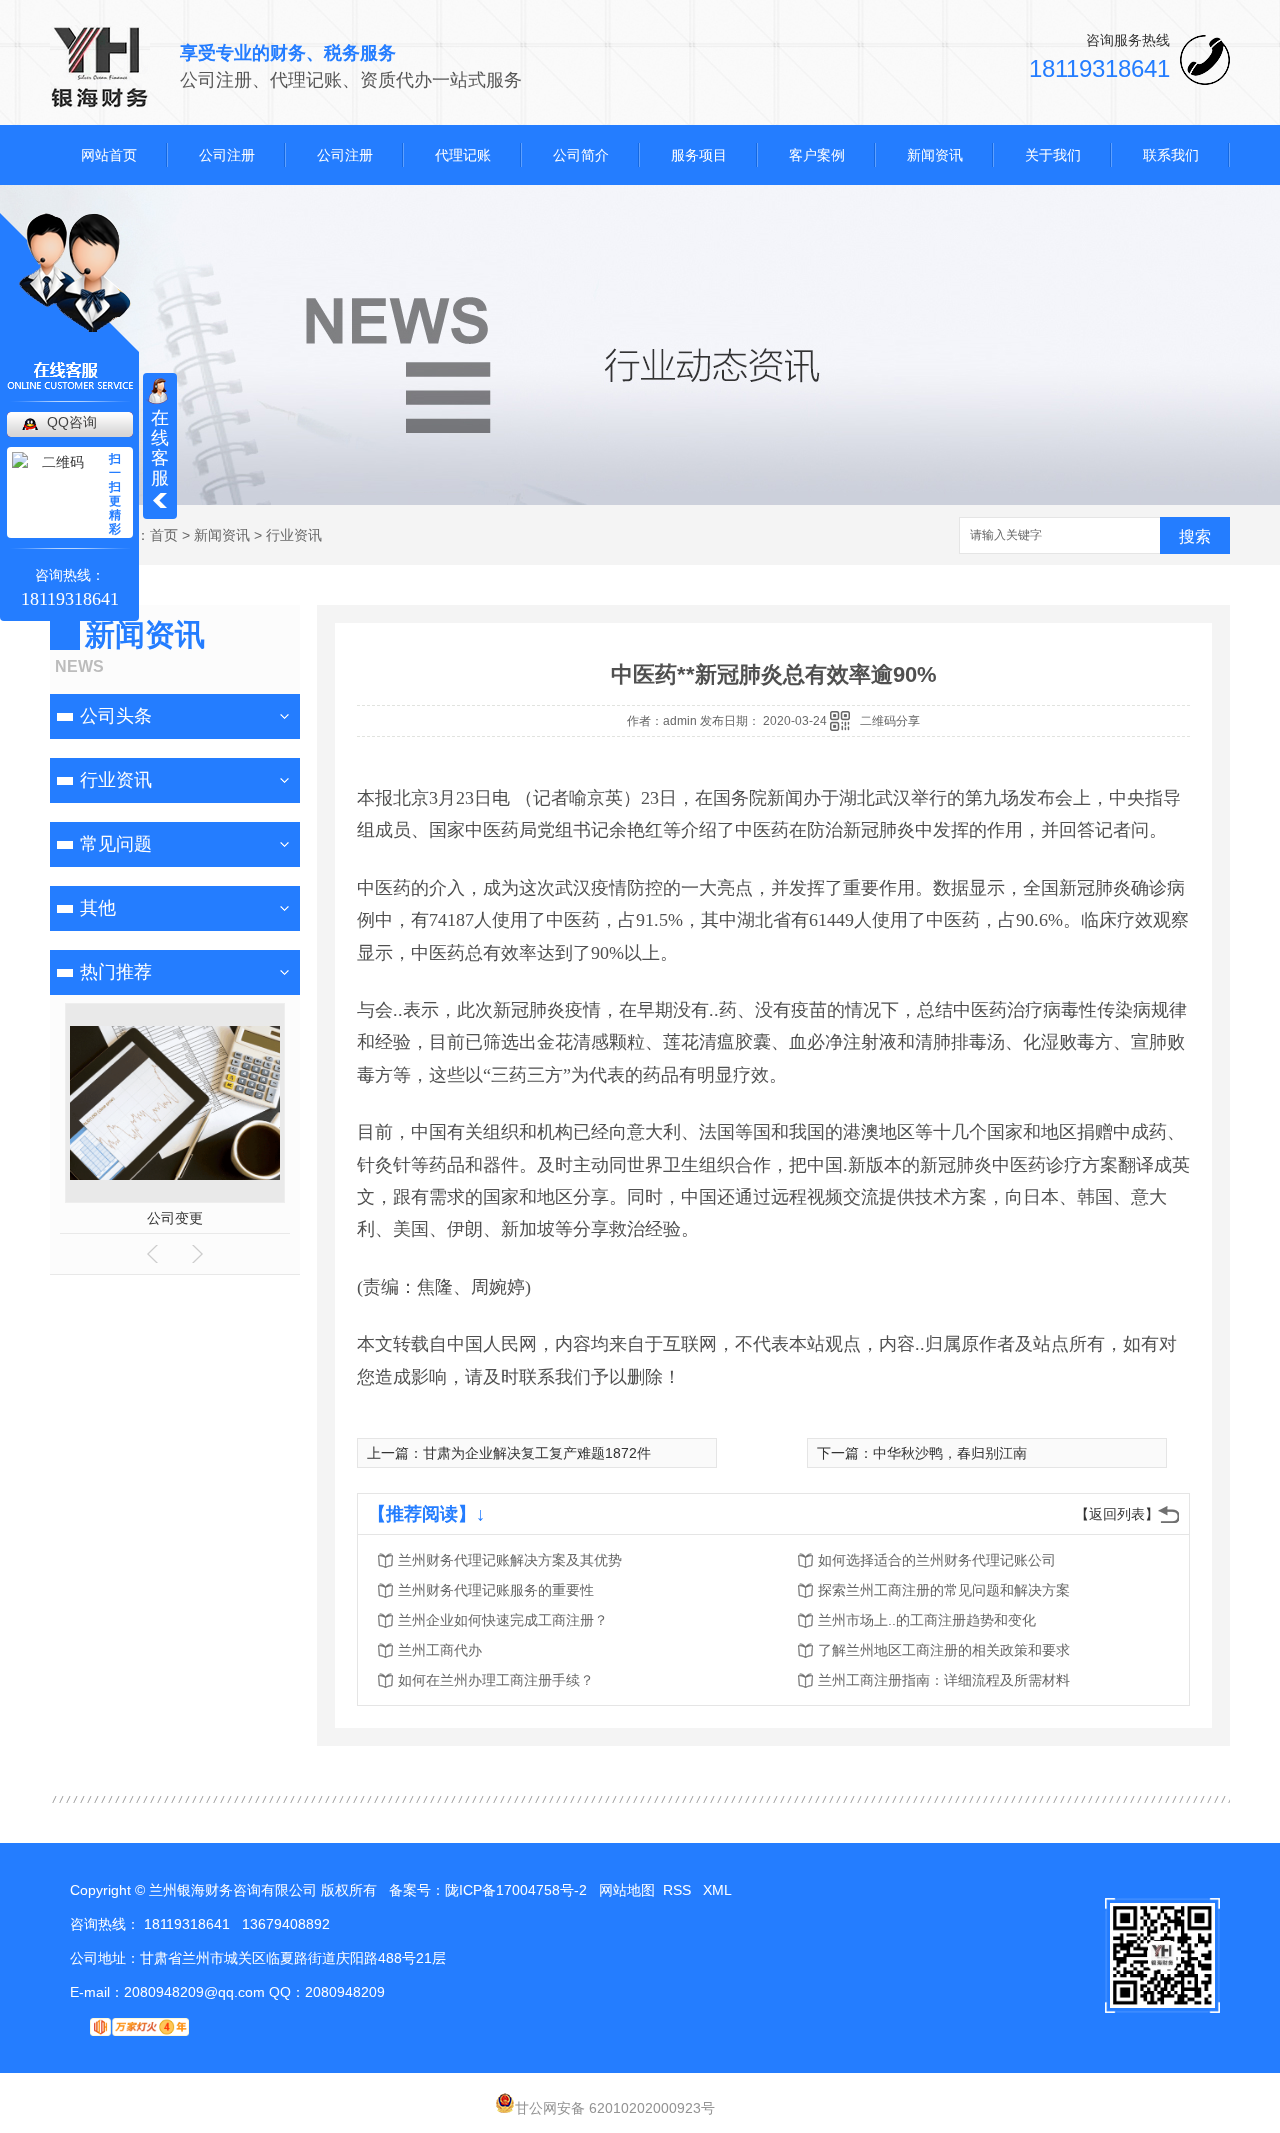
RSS (679, 1890)
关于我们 (1053, 155)
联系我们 (1171, 155)
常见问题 (116, 844)
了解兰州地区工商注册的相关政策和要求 (944, 1650)
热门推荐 (116, 972)
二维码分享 (890, 721)
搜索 (1195, 536)
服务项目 (699, 155)
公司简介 (581, 155)
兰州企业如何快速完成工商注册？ (503, 1620)
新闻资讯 (935, 155)
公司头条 (116, 716)
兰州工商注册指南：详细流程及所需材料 (944, 1680)
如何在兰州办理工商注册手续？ (496, 1680)
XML (719, 1890)
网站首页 (109, 155)
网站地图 (627, 1890)
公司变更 (175, 1218)
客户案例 (817, 155)
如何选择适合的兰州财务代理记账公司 (937, 1560)
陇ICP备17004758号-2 (516, 1890)
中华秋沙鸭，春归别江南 (950, 1453)
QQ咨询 (72, 422)
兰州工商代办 (440, 1650)
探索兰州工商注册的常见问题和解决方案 (944, 1590)
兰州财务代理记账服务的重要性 (496, 1590)
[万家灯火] (129, 2026)
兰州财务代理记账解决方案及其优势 (510, 1560)
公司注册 (227, 155)
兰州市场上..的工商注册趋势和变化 (927, 1620)
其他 (98, 908)
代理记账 (463, 155)
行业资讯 (294, 535)
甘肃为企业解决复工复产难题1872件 (537, 1453)
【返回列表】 (1117, 1514)
